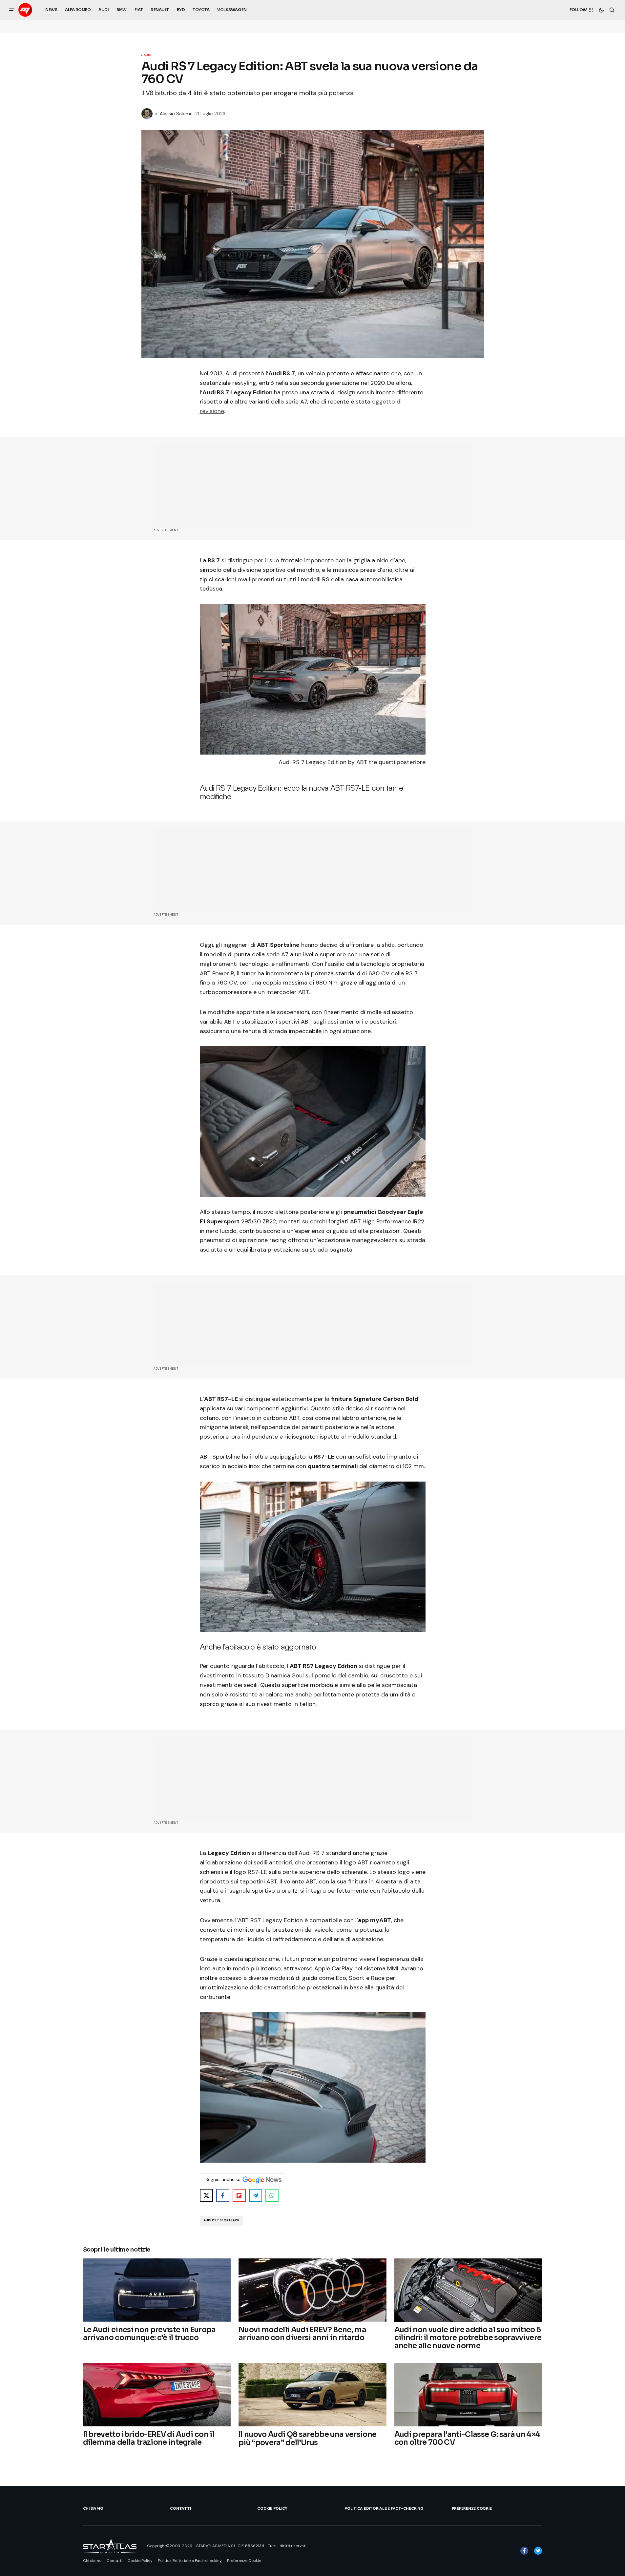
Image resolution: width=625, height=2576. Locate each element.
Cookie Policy (272, 2508)
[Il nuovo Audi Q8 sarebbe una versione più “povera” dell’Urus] (312, 2395)
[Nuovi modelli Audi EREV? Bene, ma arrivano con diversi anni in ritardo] (312, 2290)
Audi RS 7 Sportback (221, 2220)
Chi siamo (93, 2508)
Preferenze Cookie (472, 2508)
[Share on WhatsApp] (272, 2195)
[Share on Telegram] (256, 2195)
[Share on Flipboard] (239, 2195)
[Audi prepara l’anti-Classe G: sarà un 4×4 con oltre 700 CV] (468, 2395)
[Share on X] (206, 2195)
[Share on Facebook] (223, 2195)
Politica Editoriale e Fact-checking (384, 2508)
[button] (12, 10)
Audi (148, 55)
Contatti (180, 2508)
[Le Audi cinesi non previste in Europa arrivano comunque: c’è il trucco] (157, 2290)
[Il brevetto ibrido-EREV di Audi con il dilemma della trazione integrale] (157, 2395)
